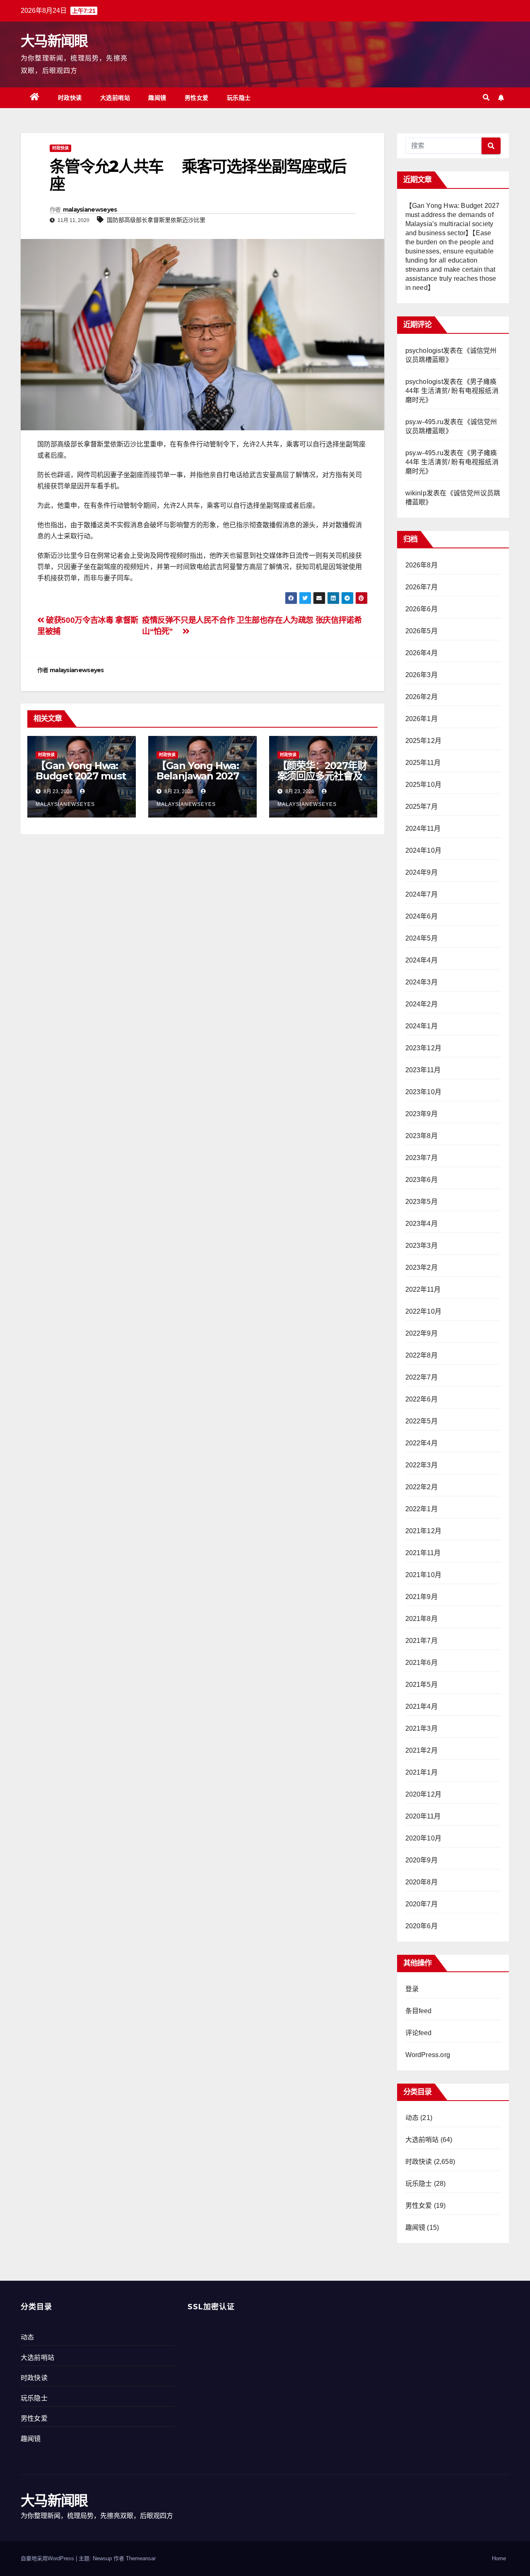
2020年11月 (423, 1816)
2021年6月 (422, 1663)
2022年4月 (422, 1443)
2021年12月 (424, 1531)
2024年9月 (422, 872)
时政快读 (70, 98)
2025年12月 (424, 741)
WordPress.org (428, 2055)
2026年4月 (422, 653)
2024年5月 (422, 938)
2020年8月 (422, 1882)
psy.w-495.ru (424, 422)
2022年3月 (422, 1465)
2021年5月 (422, 1685)
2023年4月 (422, 1224)
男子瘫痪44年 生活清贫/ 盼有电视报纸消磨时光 (452, 391)
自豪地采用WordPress (48, 2558)
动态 (412, 2118)
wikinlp (416, 493)
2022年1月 (422, 1509)
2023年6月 (422, 1180)
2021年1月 (422, 1772)
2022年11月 (423, 1289)
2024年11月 (423, 829)
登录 (412, 1989)
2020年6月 (422, 1926)
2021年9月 (422, 1597)
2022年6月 (422, 1399)
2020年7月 (422, 1904)
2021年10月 (424, 1575)
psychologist (424, 351)
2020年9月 (422, 1860)
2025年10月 (424, 785)
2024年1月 (422, 1026)
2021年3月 (422, 1728)
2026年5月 (422, 631)
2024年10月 (424, 850)
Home (499, 2558)
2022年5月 (422, 1421)
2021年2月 (422, 1750)
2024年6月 (422, 916)
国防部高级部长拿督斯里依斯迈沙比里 (156, 220)
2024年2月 (422, 1004)
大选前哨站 (115, 98)
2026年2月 (422, 697)
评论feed (419, 2033)
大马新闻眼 (54, 41)
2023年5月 (422, 1202)
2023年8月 (422, 1136)
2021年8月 (422, 1619)
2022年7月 (422, 1377)
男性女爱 (197, 98)
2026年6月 (422, 609)
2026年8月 (422, 565)
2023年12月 (424, 1048)
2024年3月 (422, 982)
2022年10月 (424, 1311)
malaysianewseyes (90, 210)
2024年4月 (422, 960)
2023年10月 (424, 1092)
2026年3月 (422, 675)
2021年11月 (423, 1553)
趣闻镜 (157, 98)
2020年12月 (424, 1794)
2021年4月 (422, 1706)
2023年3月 (422, 1246)
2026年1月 (422, 719)
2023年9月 (422, 1114)
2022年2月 (422, 1487)
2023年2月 (422, 1267)
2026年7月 (422, 587)
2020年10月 (424, 1838)
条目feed (419, 2011)
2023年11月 (423, 1070)
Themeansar (141, 2558)
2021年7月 (422, 1641)
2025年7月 (422, 807)
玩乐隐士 (239, 98)
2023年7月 (422, 1158)
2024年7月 (422, 894)
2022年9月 (422, 1333)
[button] (486, 98)
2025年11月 (423, 763)
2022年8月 (422, 1355)
